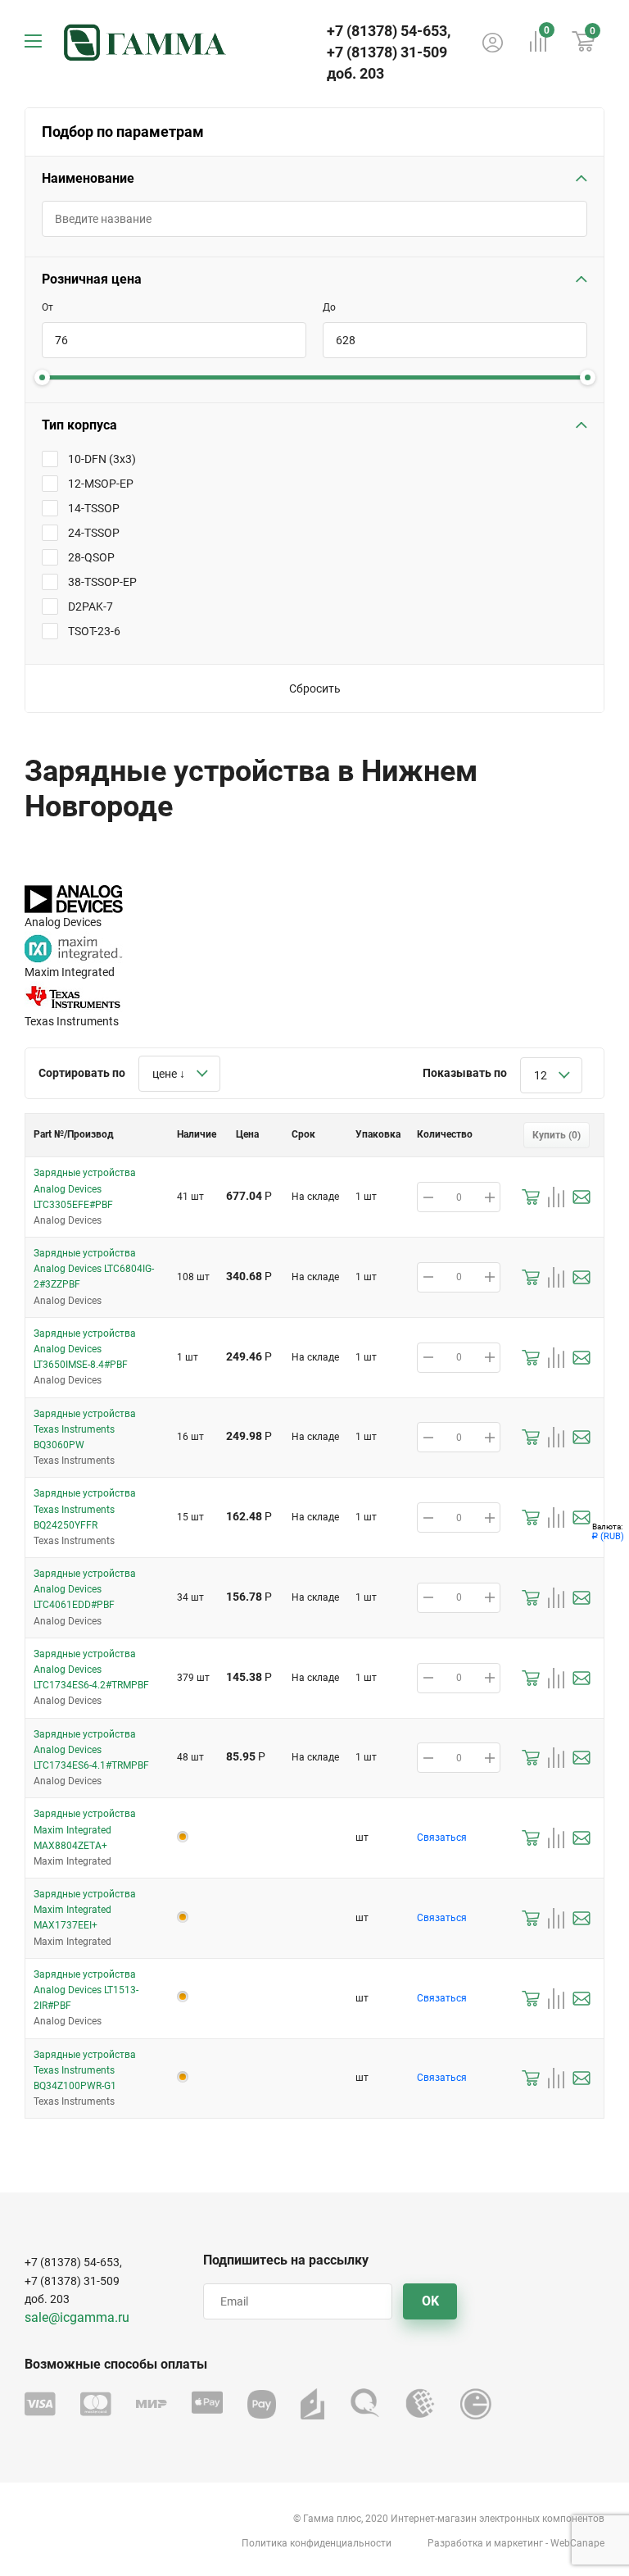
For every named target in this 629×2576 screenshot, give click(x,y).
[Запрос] (581, 1197)
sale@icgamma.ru (77, 2317)
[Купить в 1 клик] (531, 1197)
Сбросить (315, 688)
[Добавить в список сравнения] (556, 1197)
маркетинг (518, 2543)
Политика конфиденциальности (317, 2543)
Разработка (455, 2543)
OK (430, 2301)
